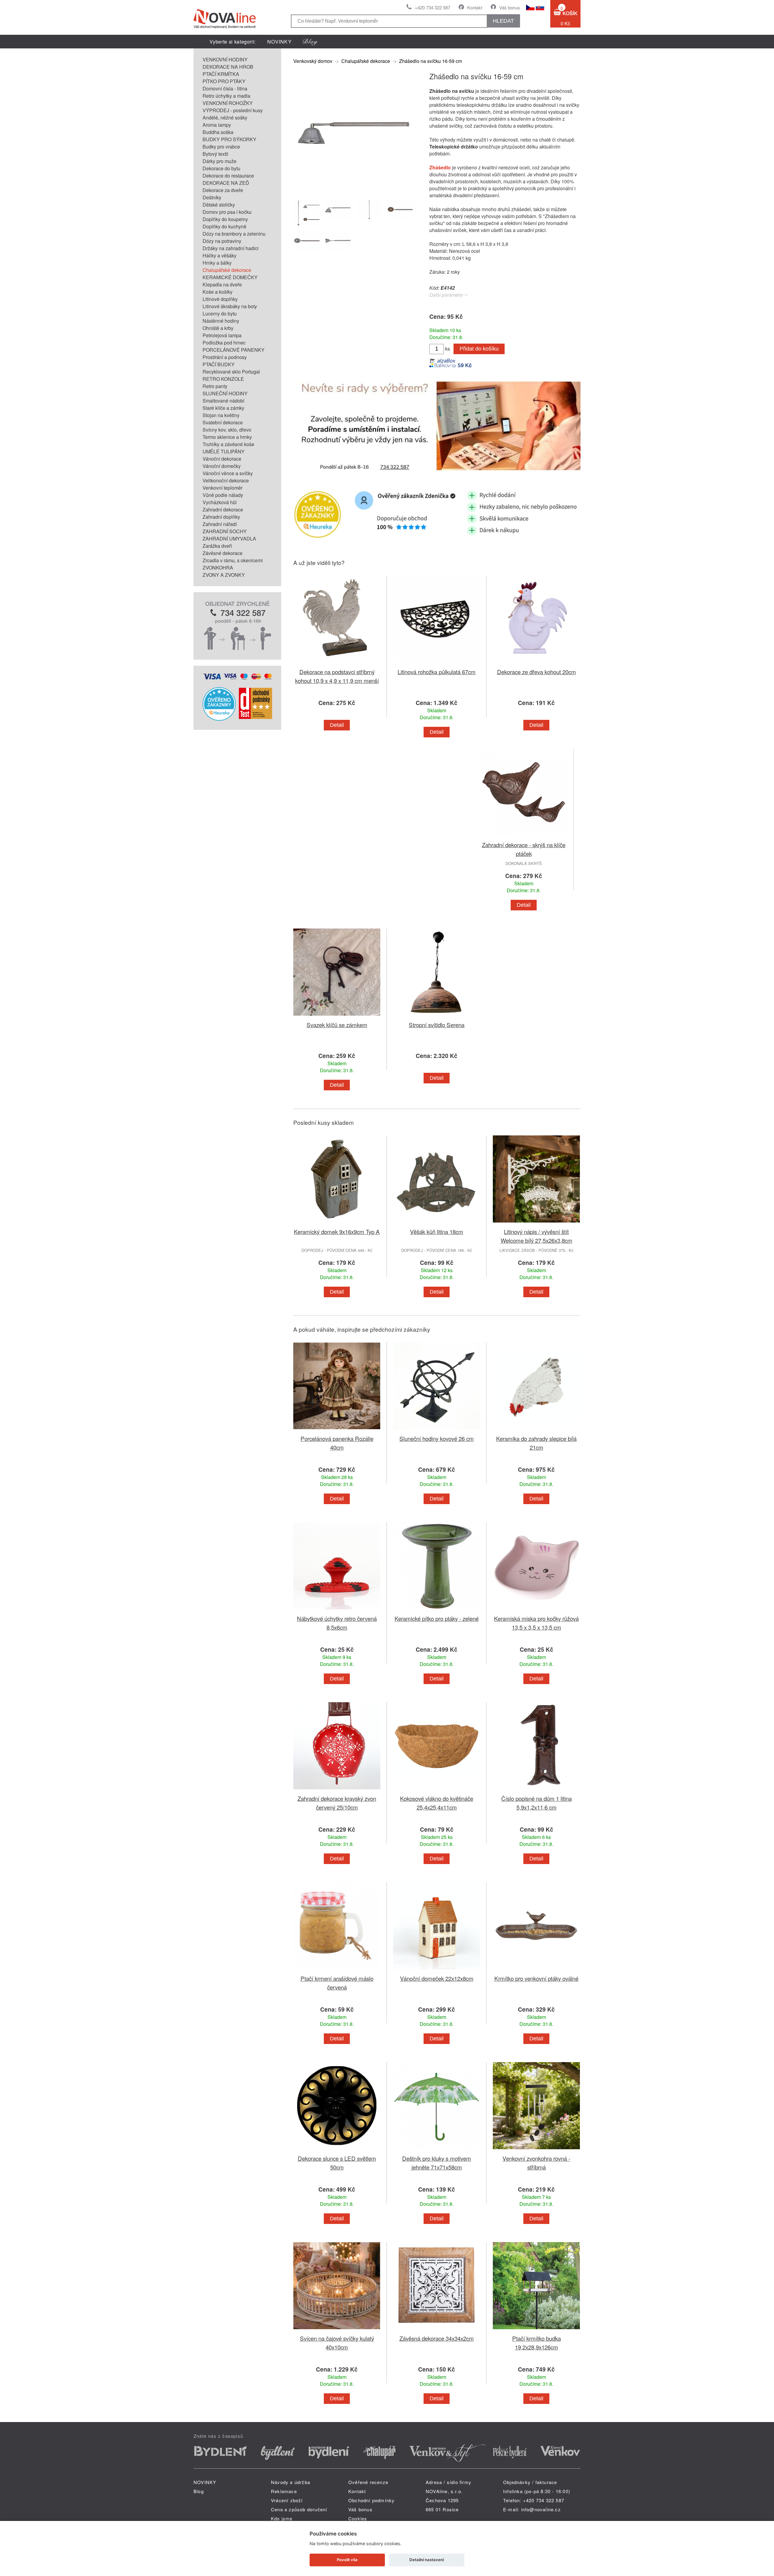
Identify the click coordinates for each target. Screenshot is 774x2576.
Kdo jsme (282, 2518)
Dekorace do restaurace (228, 176)
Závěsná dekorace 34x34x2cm (437, 2338)
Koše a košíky (218, 292)
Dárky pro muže (220, 161)
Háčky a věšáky (220, 255)
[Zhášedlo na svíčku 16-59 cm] (354, 190)
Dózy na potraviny (222, 241)
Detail (337, 725)
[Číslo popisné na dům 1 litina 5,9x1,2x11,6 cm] (536, 1790)
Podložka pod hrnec (224, 343)
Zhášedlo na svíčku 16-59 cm (431, 61)
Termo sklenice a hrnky (227, 437)
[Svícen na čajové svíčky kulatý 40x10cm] (337, 2330)
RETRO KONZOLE (223, 379)
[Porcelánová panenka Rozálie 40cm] (337, 1430)
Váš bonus (510, 7)
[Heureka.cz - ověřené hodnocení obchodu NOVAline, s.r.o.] (219, 719)
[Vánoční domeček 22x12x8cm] (437, 1970)
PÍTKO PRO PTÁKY (224, 81)
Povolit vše (347, 2560)
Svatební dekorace (223, 422)
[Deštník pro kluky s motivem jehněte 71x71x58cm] (437, 2150)
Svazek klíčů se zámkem (337, 1025)
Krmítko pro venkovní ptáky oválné (536, 1978)
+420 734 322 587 (433, 7)
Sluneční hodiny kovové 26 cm (437, 1438)
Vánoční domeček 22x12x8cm (437, 1978)
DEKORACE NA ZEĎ (226, 183)
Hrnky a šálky (217, 263)
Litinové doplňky (220, 299)
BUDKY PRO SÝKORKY (229, 139)
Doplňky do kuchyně (224, 226)
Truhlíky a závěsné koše (228, 444)
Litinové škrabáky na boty (230, 306)
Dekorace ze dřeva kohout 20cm (537, 672)
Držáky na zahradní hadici (231, 248)
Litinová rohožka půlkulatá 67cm (437, 672)
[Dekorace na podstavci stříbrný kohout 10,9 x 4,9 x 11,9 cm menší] (337, 664)
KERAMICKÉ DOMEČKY (230, 277)
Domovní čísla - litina (225, 88)
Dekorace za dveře (223, 190)
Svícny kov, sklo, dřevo (227, 430)
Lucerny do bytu (220, 313)
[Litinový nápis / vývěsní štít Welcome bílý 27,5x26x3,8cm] (536, 1224)
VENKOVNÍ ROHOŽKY (228, 103)
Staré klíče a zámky (223, 408)
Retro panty (215, 386)
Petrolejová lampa (222, 335)
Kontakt (475, 7)
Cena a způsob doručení (299, 2509)
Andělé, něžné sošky (225, 118)
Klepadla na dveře (222, 284)
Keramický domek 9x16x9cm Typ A (337, 1231)
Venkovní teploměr (223, 488)
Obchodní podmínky (371, 2500)
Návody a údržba (291, 2482)
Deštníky (212, 197)
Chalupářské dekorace (227, 270)
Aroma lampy (217, 125)
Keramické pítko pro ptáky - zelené (437, 1618)
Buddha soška (218, 132)
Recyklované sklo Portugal (231, 372)
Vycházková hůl (220, 502)
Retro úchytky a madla (226, 96)
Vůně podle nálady (223, 495)
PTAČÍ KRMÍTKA (221, 74)
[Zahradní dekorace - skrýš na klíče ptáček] (524, 837)
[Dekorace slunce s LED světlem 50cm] (337, 2150)
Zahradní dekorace (223, 509)
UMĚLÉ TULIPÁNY (224, 451)
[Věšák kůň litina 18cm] (437, 1224)
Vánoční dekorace (222, 459)
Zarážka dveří (217, 546)
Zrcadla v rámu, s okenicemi (233, 560)
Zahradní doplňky (221, 517)
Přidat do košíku (479, 349)
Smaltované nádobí (223, 401)
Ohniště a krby (218, 328)
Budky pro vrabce (221, 147)
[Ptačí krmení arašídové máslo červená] (337, 1970)
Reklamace (284, 2491)
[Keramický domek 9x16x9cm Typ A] (337, 1224)
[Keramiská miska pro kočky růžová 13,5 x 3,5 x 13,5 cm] (536, 1610)
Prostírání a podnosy (225, 357)
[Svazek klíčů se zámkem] (337, 1017)
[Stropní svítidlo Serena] (437, 1017)
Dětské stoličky (219, 205)
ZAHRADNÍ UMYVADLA (229, 539)
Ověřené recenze (368, 2482)
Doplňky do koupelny (225, 219)
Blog (199, 2491)
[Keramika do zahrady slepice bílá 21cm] (536, 1430)
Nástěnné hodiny (221, 321)
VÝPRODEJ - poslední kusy (233, 110)
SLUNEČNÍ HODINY (225, 393)
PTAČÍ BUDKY (219, 364)
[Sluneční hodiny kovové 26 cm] (437, 1430)
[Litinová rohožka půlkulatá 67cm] (437, 664)
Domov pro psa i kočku (227, 212)
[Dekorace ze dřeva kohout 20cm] (536, 664)
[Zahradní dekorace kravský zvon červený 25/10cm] (337, 1790)
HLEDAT (503, 21)
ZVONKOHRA (218, 568)
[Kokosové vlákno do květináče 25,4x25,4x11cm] (437, 1790)
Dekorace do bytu (221, 168)
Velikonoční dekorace (226, 480)
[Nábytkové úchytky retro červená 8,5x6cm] (337, 1610)
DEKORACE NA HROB (228, 67)
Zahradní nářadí (220, 524)
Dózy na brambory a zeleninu (234, 234)
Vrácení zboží (287, 2500)
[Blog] (310, 42)
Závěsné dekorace (223, 553)
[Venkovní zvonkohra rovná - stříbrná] (536, 2150)
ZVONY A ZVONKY (224, 575)
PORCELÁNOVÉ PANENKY (234, 350)
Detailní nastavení (427, 2560)
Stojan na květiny (221, 415)
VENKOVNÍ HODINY (225, 59)
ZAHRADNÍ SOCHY (225, 531)
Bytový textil (215, 154)
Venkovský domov (313, 61)
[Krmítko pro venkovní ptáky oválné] (536, 1970)
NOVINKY (280, 42)
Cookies (358, 2518)
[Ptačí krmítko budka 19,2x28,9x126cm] (536, 2330)
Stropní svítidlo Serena (437, 1025)
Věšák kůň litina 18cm (437, 1231)
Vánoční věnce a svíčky (228, 473)
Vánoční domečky (222, 466)
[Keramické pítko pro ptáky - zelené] (437, 1610)
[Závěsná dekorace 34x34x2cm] (437, 2330)
